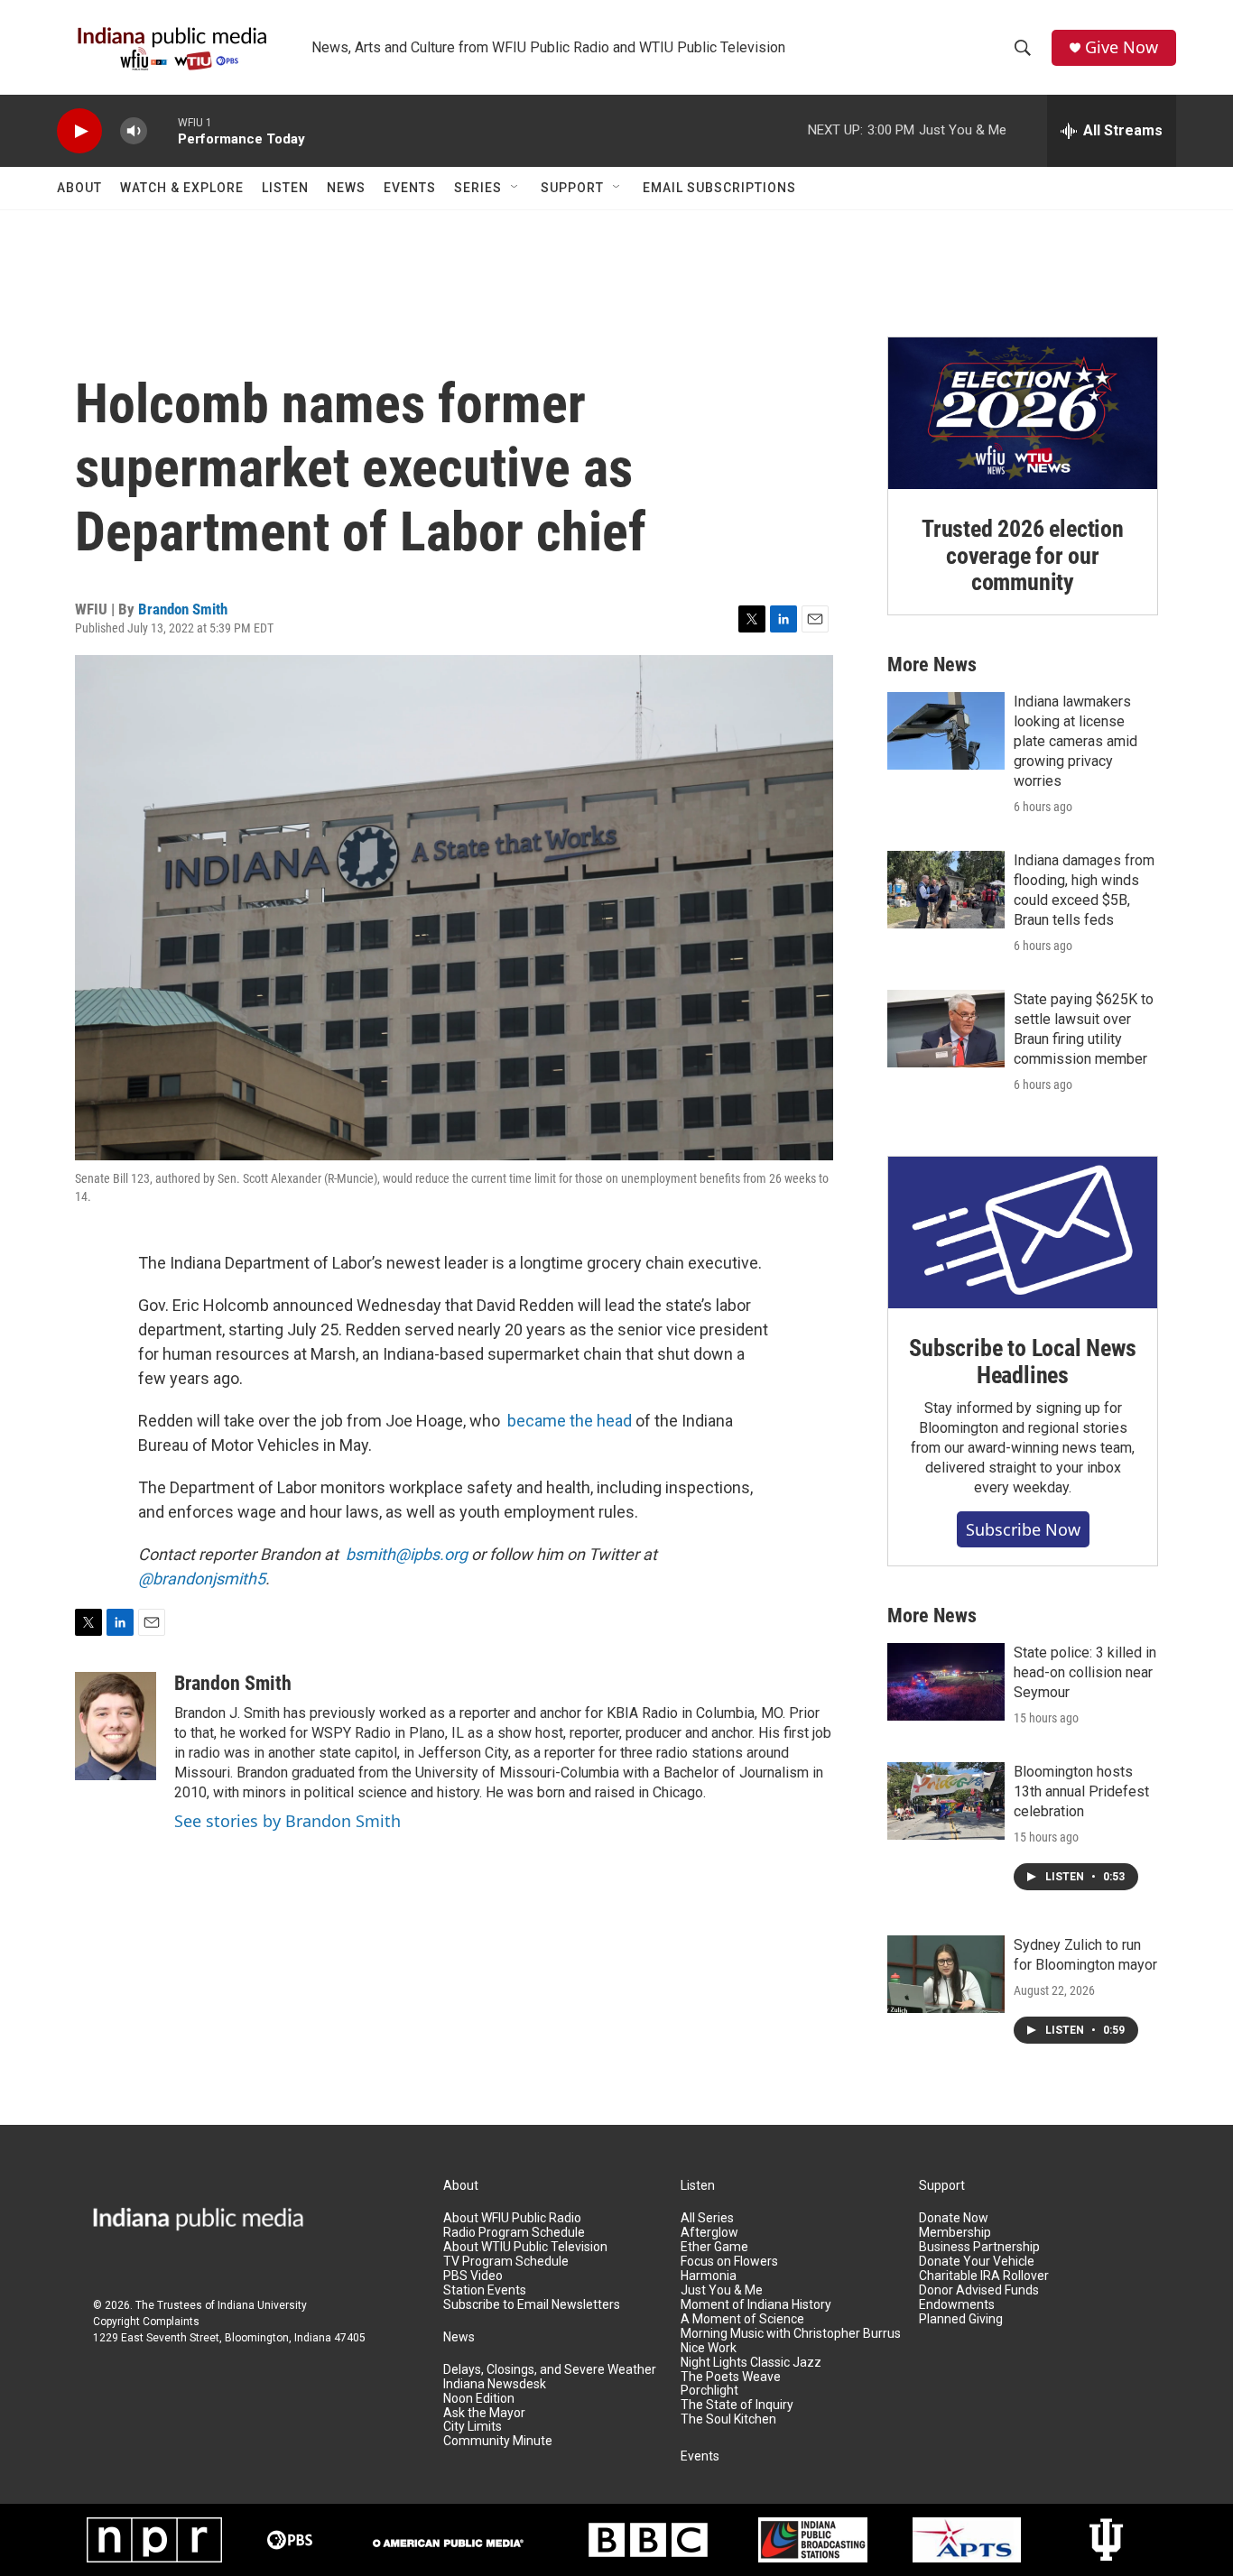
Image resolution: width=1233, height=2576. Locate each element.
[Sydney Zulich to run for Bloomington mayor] (946, 1974)
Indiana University (262, 2305)
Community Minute (498, 2441)
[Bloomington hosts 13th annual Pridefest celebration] (946, 1801)
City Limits (473, 2427)
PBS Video (473, 2276)
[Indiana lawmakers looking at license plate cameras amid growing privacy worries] (946, 731)
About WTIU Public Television (525, 2247)
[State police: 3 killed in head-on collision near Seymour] (946, 1682)
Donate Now (954, 2218)
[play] (79, 131)
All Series (707, 2218)
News (346, 188)
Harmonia (709, 2276)
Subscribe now (1023, 1529)
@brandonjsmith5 (202, 1579)
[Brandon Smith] (116, 1726)
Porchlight (709, 2391)
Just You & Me (722, 2290)
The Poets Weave (731, 2377)
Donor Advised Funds (979, 2290)
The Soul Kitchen (728, 2419)
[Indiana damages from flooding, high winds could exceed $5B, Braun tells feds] (946, 890)
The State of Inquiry (737, 2405)
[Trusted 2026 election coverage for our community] (1023, 413)
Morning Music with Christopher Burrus (791, 2334)
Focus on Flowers (729, 2262)
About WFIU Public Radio (512, 2218)
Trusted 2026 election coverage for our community (1023, 556)
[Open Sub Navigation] (515, 188)
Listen (285, 188)
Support (572, 188)
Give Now (1122, 47)
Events (410, 188)
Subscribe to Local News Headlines (1022, 1362)
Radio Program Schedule (514, 2233)
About (79, 188)
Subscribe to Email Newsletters (532, 2305)
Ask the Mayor (484, 2413)
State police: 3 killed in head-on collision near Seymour (1085, 1672)
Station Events (485, 2290)
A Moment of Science (742, 2319)
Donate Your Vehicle (977, 2262)
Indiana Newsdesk (495, 2384)
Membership (955, 2233)
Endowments (957, 2305)
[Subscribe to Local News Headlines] (1023, 1233)
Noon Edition (479, 2399)
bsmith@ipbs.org (407, 1554)
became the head (570, 1421)
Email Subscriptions (719, 188)
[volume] (134, 131)
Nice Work (709, 2348)
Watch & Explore (182, 188)
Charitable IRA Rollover (984, 2276)
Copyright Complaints (146, 2322)
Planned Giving (961, 2319)
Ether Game (714, 2247)
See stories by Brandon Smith (287, 1821)
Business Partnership (979, 2247)
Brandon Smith (183, 609)
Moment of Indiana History (756, 2305)
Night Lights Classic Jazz (751, 2363)
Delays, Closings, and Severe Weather (550, 2370)
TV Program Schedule (506, 2262)
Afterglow (709, 2233)
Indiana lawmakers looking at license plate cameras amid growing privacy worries (1075, 741)
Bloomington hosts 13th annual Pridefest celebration (1081, 1791)
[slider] (162, 130)
